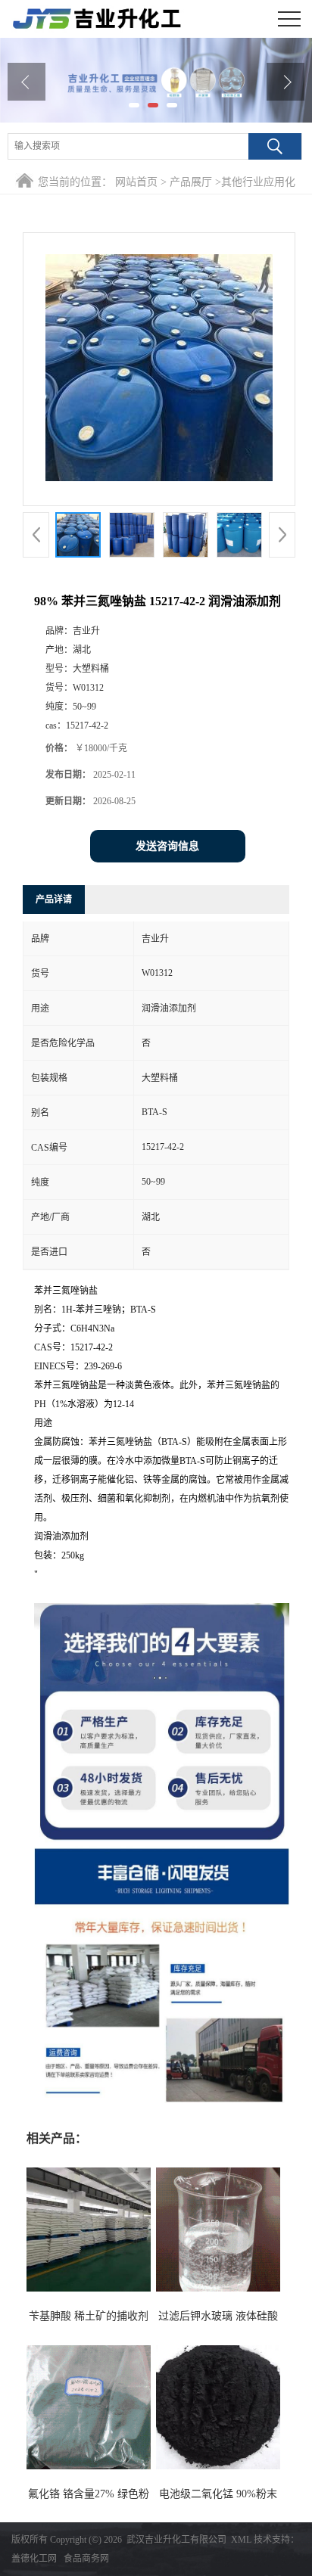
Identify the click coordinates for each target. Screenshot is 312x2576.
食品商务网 (86, 2559)
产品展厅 (191, 182)
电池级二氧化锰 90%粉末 (218, 2494)
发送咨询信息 (167, 846)
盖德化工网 (34, 2559)
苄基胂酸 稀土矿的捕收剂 (89, 2316)
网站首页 (136, 182)
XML (241, 2540)
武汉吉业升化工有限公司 (176, 2540)
